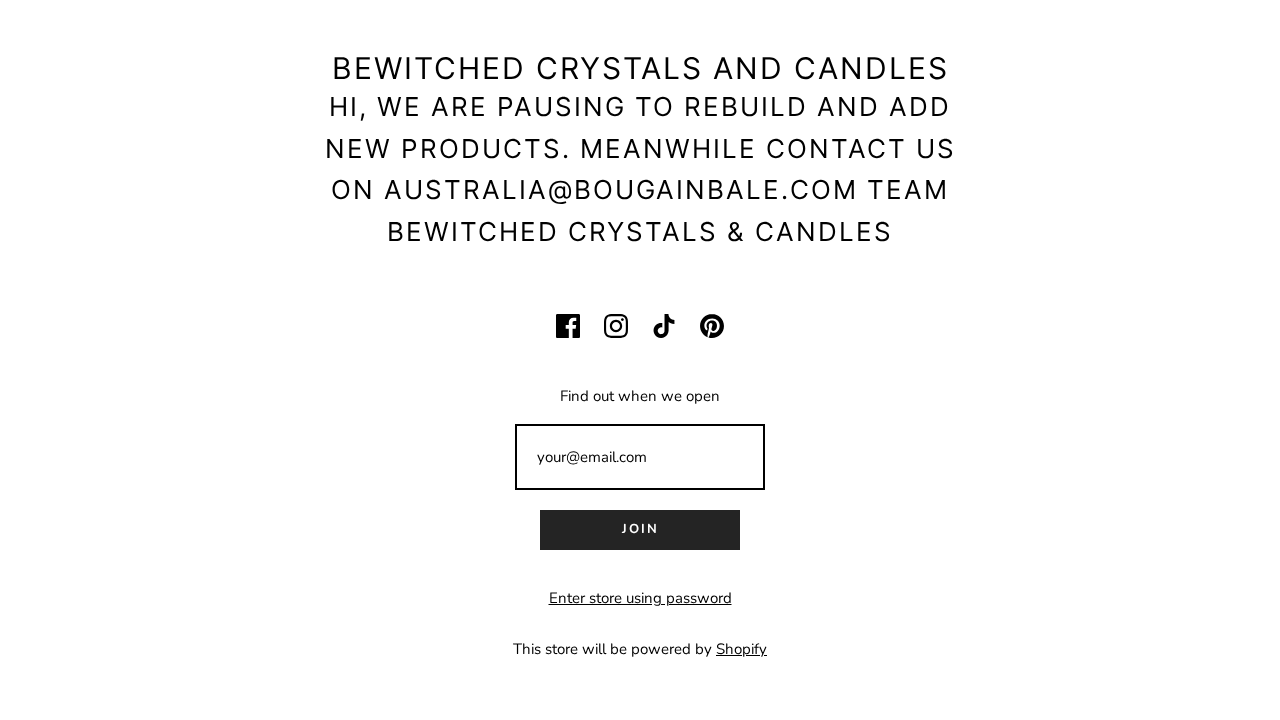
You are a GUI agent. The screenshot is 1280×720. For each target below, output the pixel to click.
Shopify (741, 649)
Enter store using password (640, 598)
